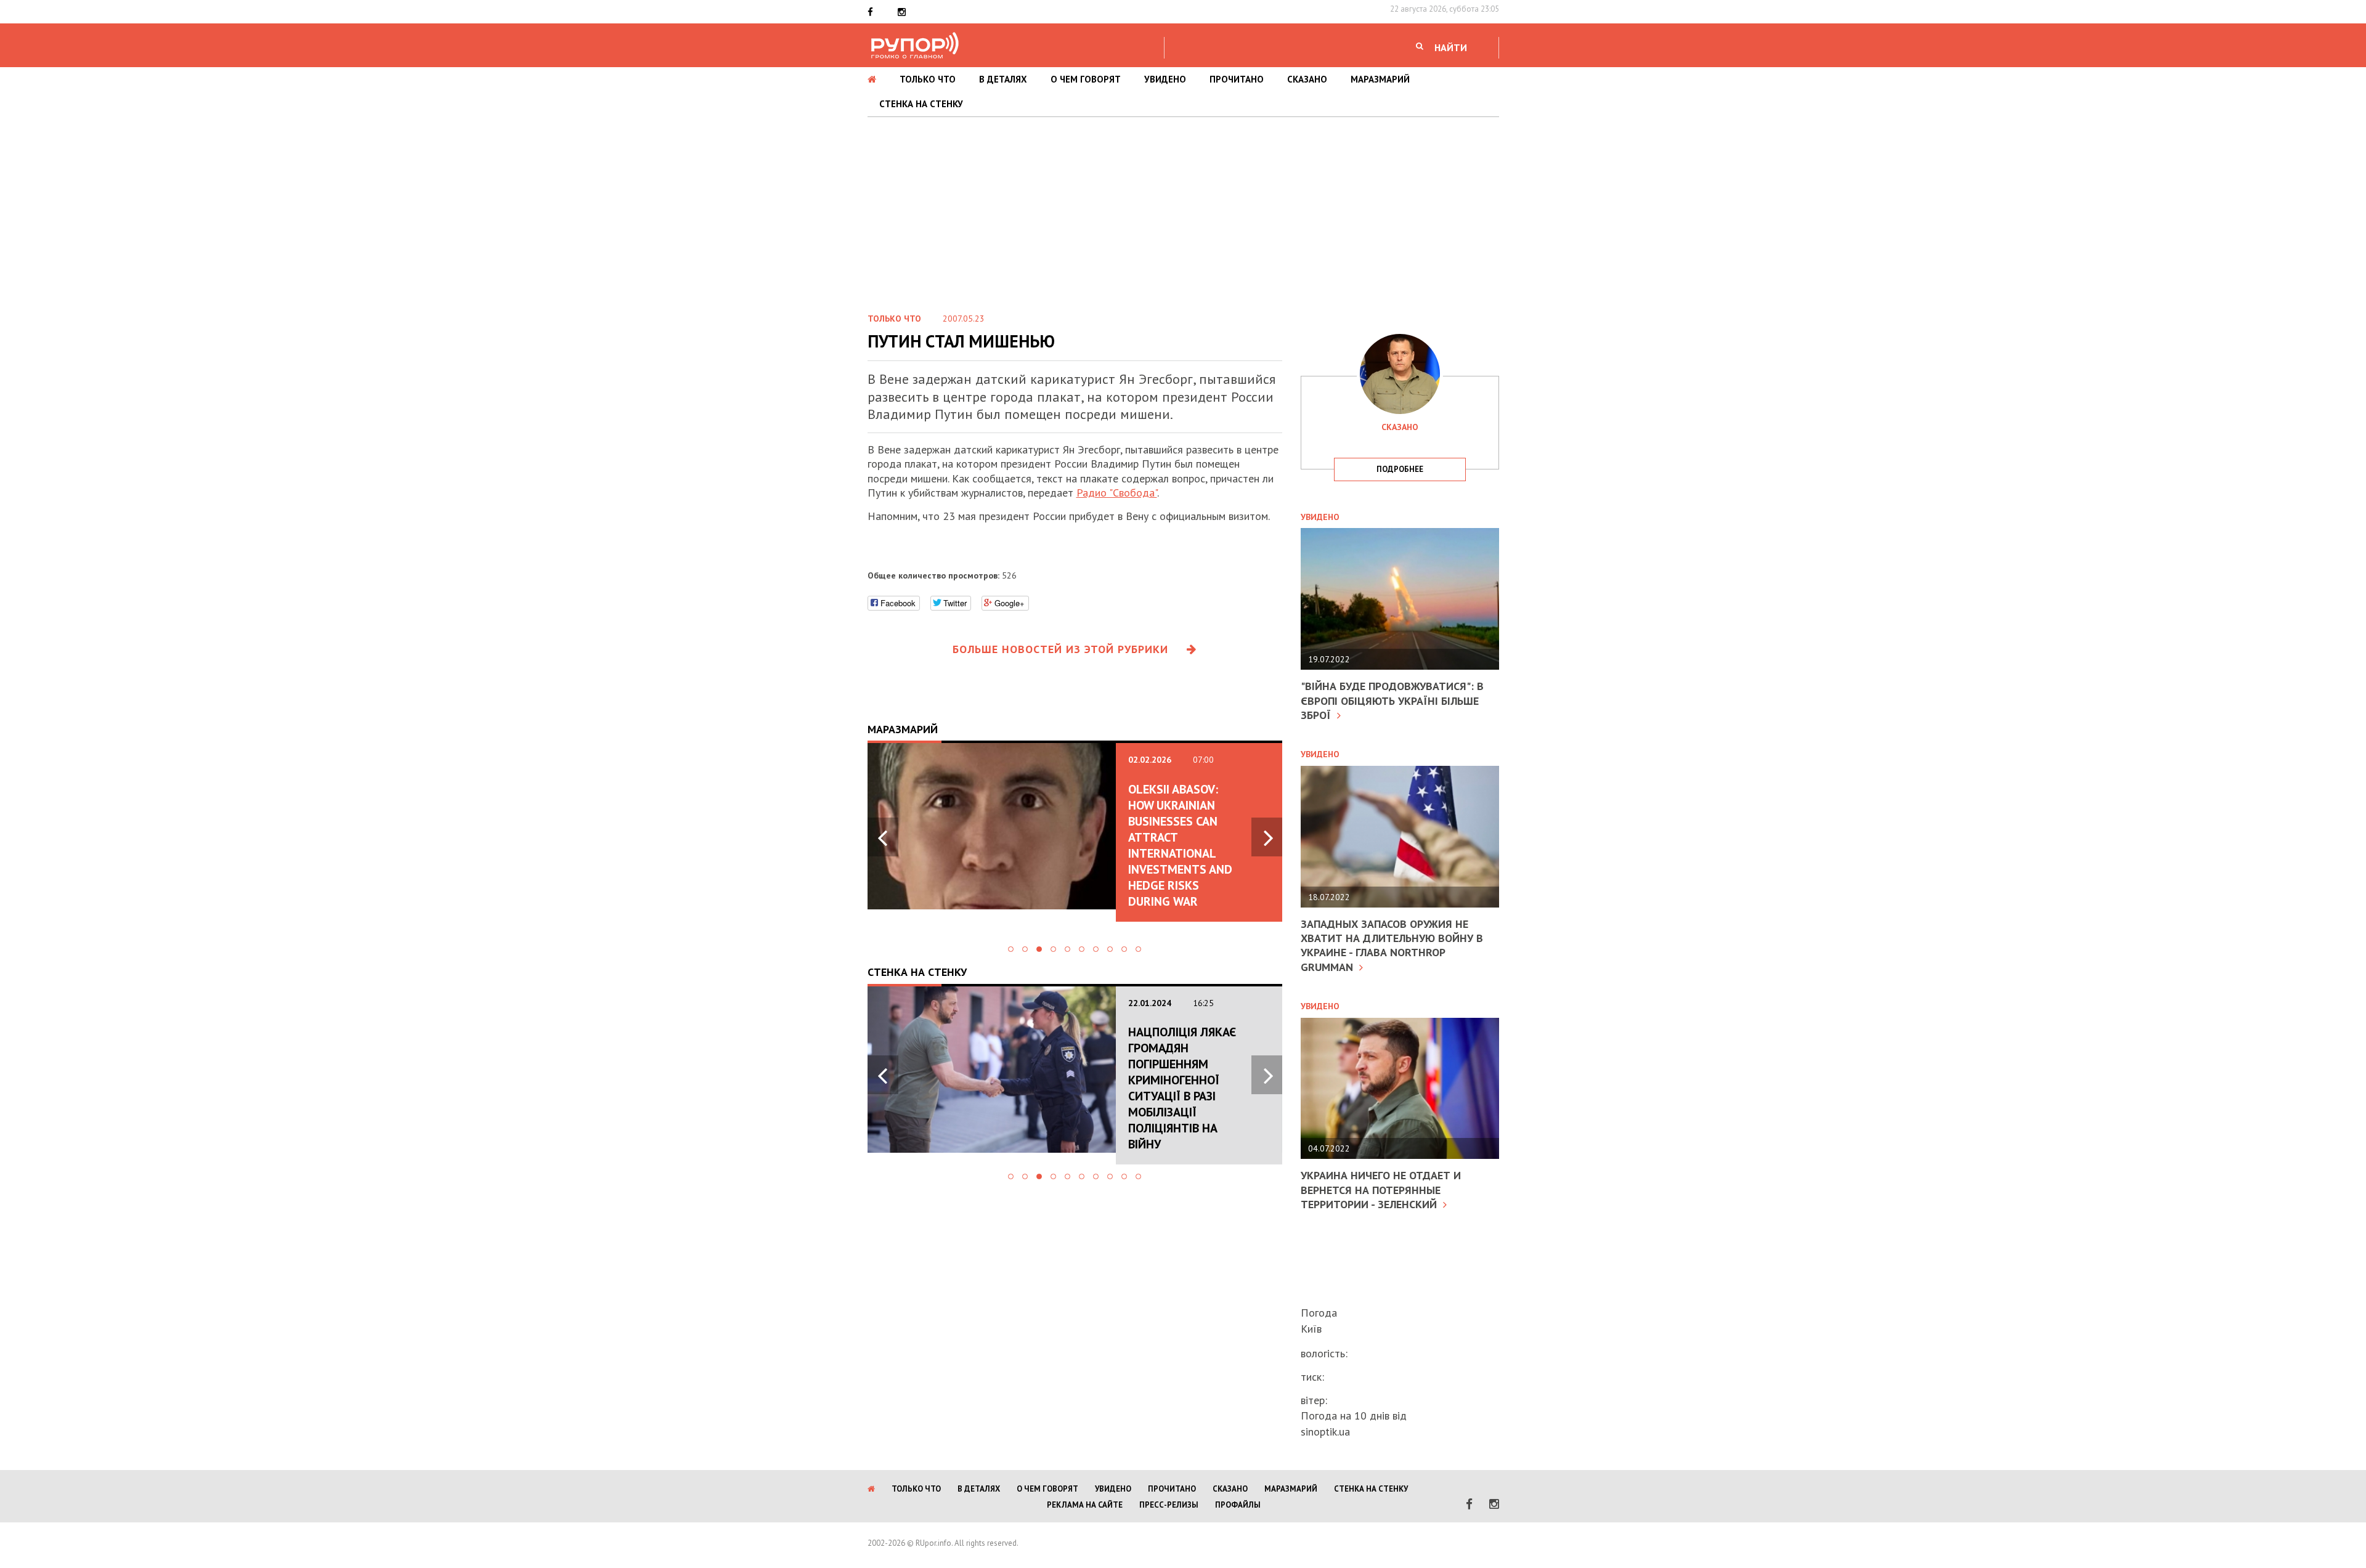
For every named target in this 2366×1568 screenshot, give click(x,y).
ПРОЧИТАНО (1237, 79)
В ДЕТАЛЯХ (1003, 79)
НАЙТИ (1451, 47)
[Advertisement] (1183, 209)
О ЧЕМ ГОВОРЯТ (1086, 79)
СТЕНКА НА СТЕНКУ (921, 104)
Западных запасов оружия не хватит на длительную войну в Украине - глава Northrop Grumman (1392, 945)
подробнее (1400, 469)
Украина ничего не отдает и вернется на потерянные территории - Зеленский (1381, 1190)
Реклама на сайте (1085, 1505)
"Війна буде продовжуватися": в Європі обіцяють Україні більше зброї (1392, 701)
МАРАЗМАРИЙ (1380, 79)
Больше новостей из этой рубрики (1060, 649)
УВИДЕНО (1165, 79)
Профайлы (1238, 1505)
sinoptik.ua (1325, 1432)
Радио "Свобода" (1117, 493)
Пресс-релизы (1169, 1505)
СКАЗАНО (1307, 79)
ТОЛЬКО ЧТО (928, 79)
